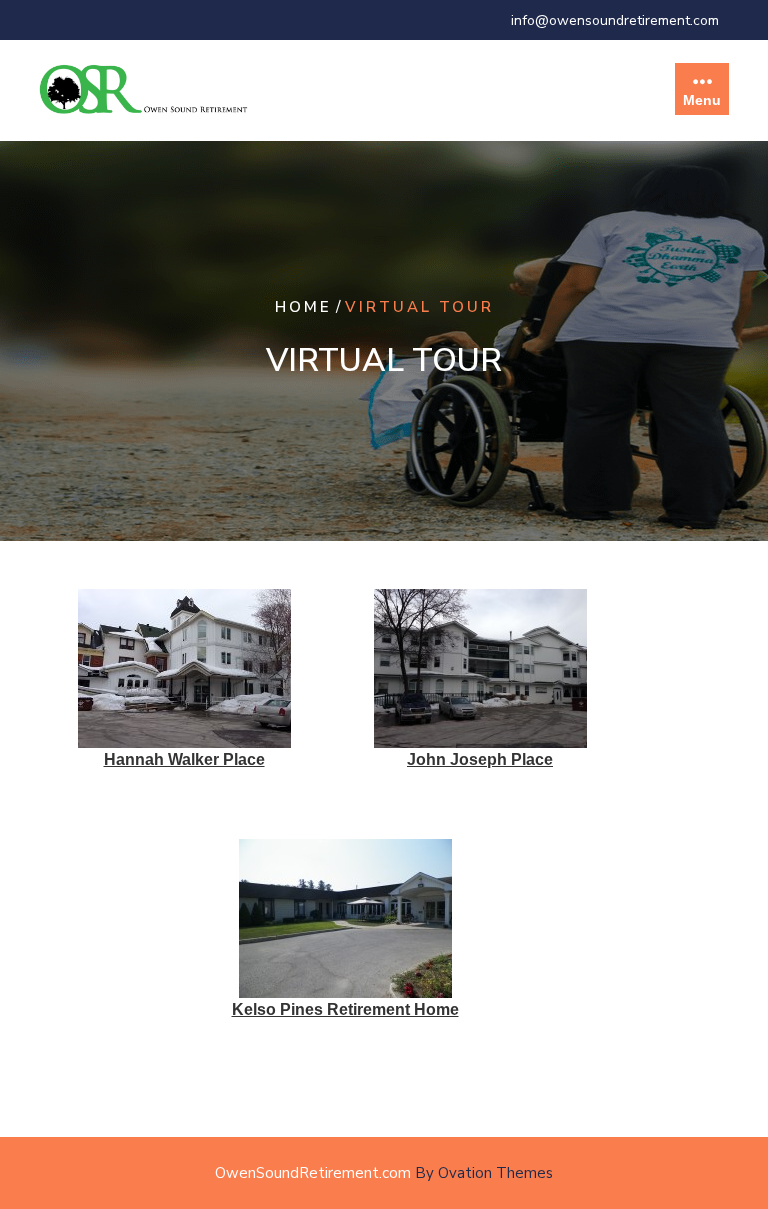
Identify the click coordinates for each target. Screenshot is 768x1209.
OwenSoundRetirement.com (384, 1173)
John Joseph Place (480, 759)
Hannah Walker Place (184, 759)
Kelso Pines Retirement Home (345, 1009)
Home (303, 307)
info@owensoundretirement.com (615, 20)
